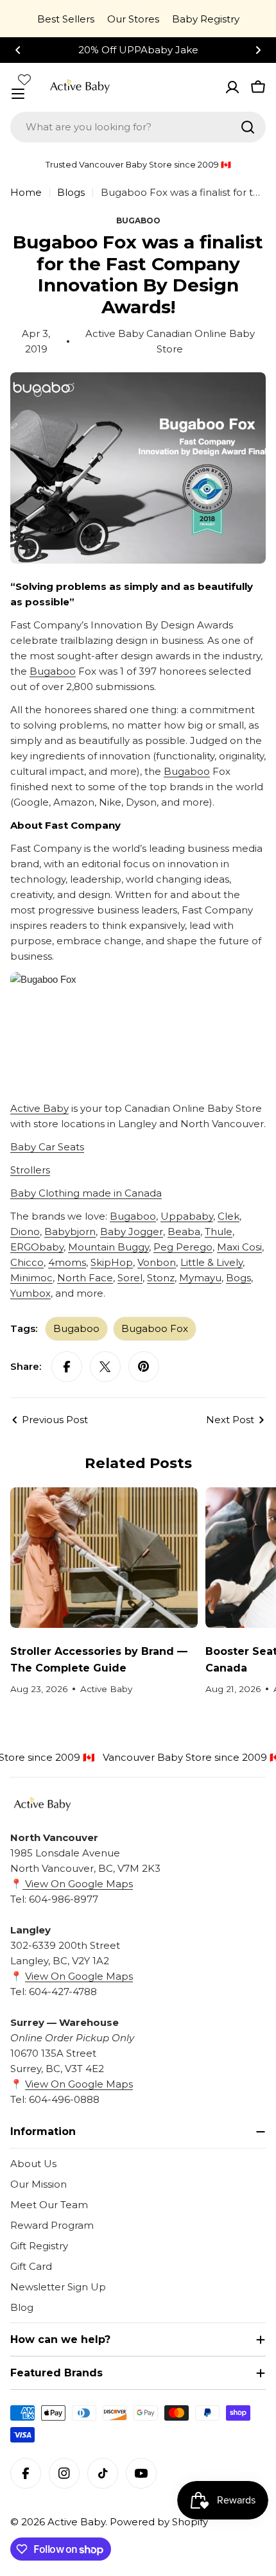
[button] (18, 50)
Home (26, 192)
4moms (67, 1262)
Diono (25, 1232)
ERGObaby (37, 1247)
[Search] (248, 127)
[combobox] (138, 127)
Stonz (161, 1278)
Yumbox (30, 1293)
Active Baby (39, 1108)
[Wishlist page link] (24, 80)
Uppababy (187, 1216)
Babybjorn (70, 1232)
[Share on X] (105, 1367)
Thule (219, 1232)
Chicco (27, 1262)
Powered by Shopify (159, 2522)
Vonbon (157, 1262)
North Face (85, 1278)
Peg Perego (183, 1247)
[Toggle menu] (18, 94)
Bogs (238, 1278)
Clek (229, 1216)
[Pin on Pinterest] (144, 1367)
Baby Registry (206, 19)
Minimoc (31, 1278)
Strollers (30, 1170)
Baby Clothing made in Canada (86, 1193)
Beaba (184, 1232)
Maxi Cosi (239, 1247)
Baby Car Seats (47, 1147)
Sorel (130, 1278)
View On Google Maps (78, 1884)
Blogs (71, 192)
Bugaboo (53, 671)
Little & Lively (211, 1262)
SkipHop (112, 1262)
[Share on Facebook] (67, 1367)
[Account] (232, 87)
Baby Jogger (132, 1232)
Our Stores (133, 19)
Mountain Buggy (108, 1247)
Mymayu (200, 1278)
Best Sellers (66, 19)
